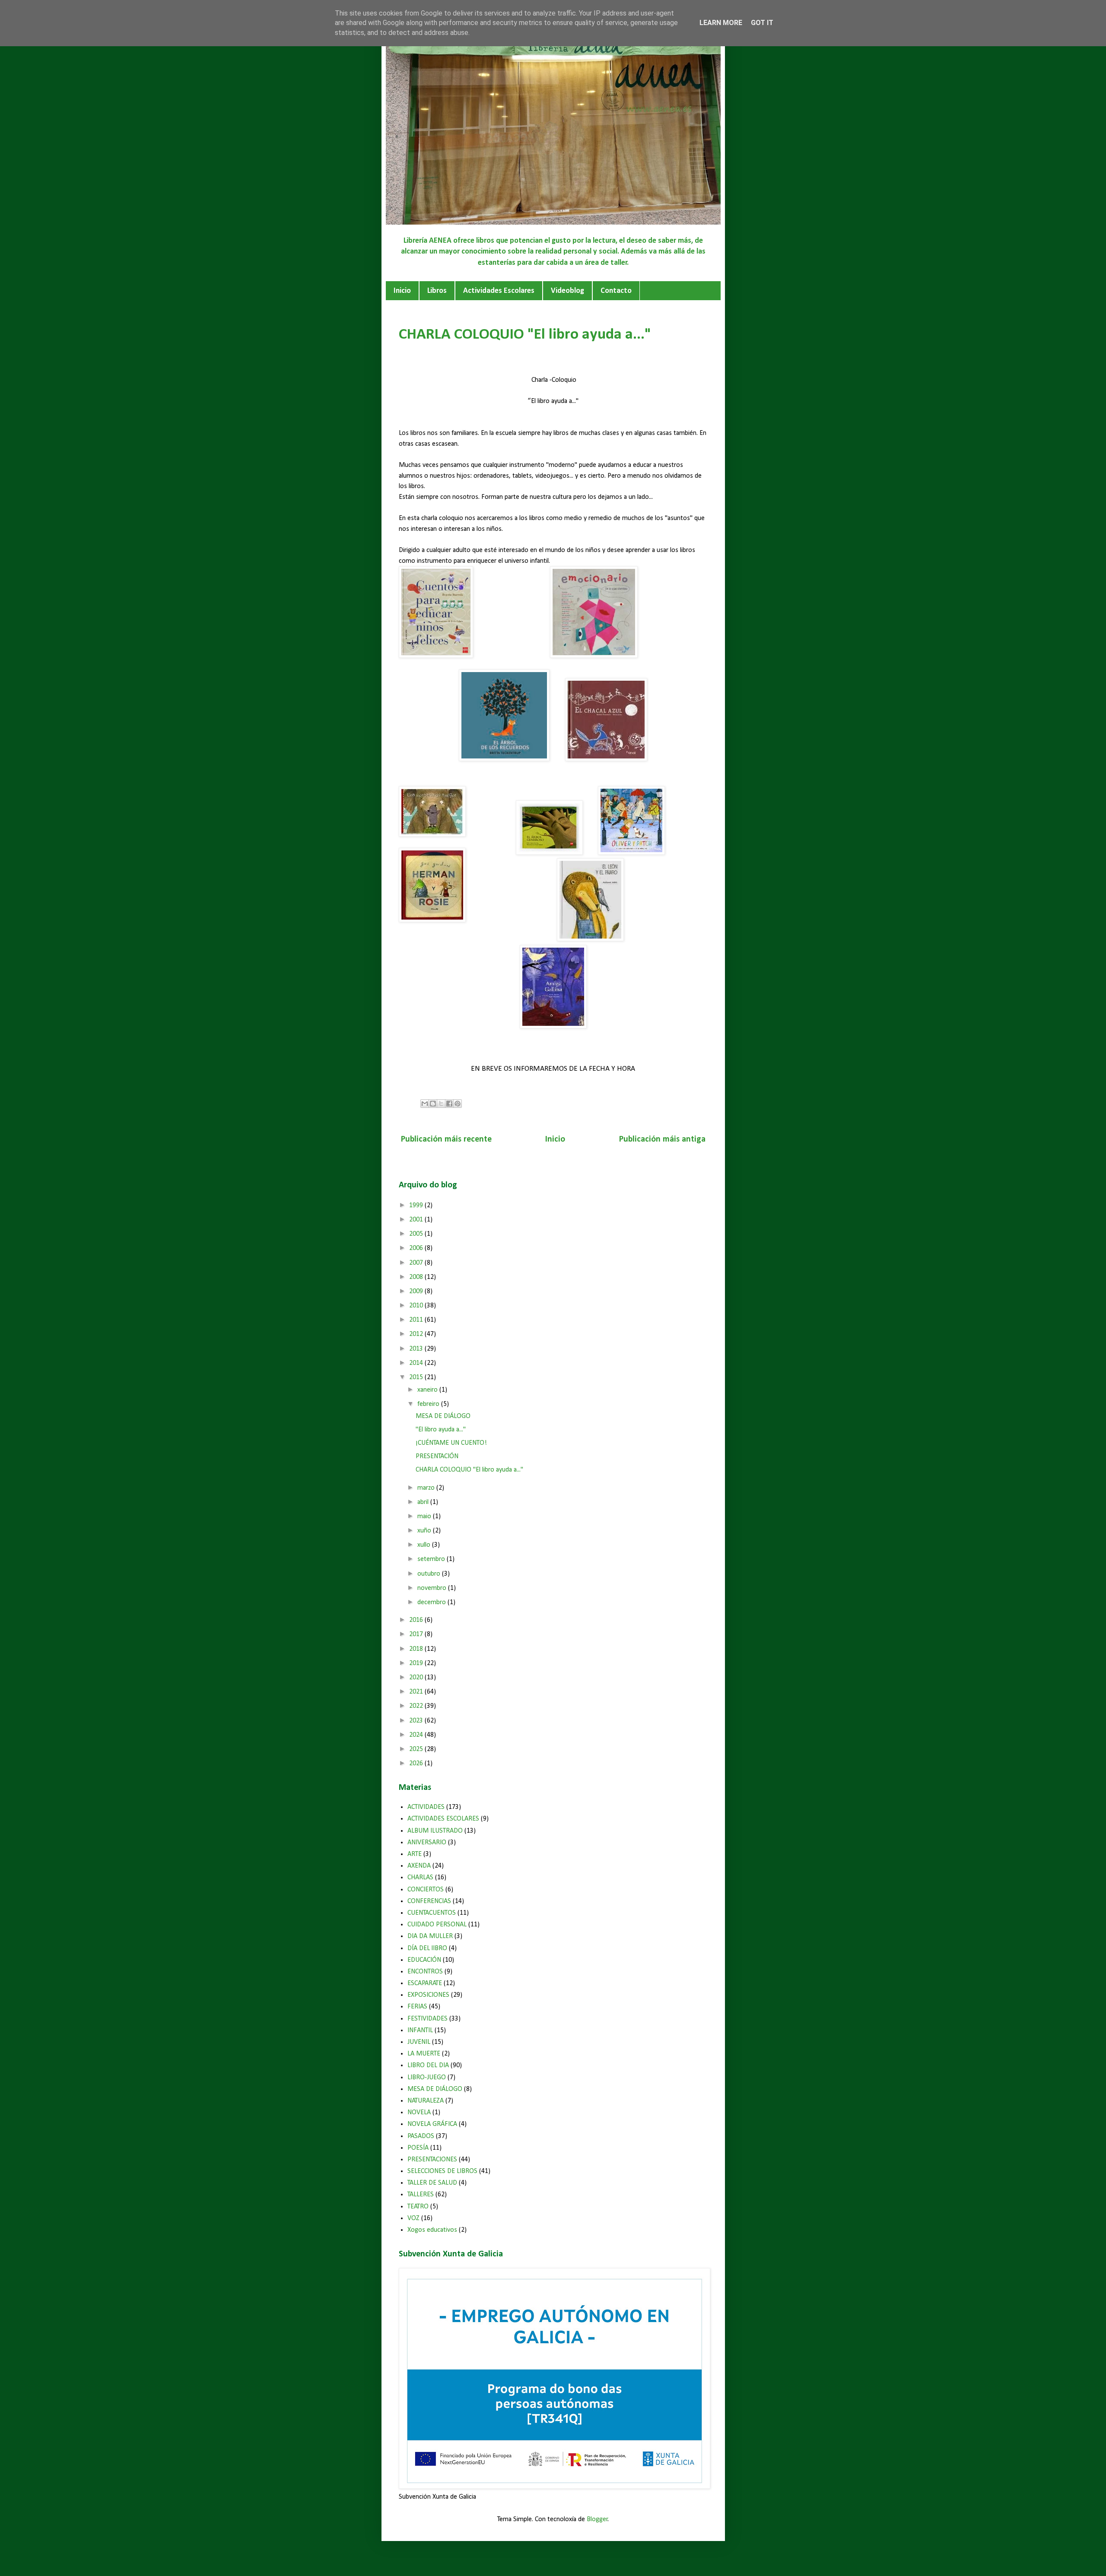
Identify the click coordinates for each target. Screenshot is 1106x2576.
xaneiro (428, 1390)
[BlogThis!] (433, 1104)
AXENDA (419, 1866)
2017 (417, 1634)
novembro (433, 1588)
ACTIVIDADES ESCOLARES (443, 1819)
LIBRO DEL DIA (428, 2065)
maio (425, 1516)
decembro (432, 1602)
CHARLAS (420, 1878)
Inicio (402, 291)
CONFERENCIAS (429, 1901)
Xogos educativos (432, 2230)
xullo (425, 1545)
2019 (417, 1663)
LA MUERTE (424, 2054)
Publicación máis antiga (662, 1139)
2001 (417, 1220)
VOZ (413, 2218)
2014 (417, 1363)
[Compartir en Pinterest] (458, 1104)
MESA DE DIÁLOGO (443, 1416)
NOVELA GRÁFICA (432, 2124)
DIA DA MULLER (430, 1936)
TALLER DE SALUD (432, 2183)
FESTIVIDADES (427, 2019)
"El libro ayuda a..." (441, 1430)
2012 (417, 1334)
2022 (417, 1706)
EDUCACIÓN (424, 1960)
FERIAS (417, 2007)
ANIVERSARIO (427, 1843)
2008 (417, 1277)
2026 (417, 1764)
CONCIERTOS (426, 1890)
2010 (417, 1306)
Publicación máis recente (446, 1139)
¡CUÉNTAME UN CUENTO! (451, 1443)
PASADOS (421, 2136)
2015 (417, 1377)
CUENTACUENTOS (432, 1913)
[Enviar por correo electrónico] (425, 1104)
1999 (417, 1206)
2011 (417, 1320)
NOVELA (419, 2113)
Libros (437, 291)
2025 (417, 1749)
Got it (762, 23)
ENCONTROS (425, 1972)
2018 (417, 1649)
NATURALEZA (426, 2101)
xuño (425, 1531)
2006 (417, 1248)
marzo (427, 1488)
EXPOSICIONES (428, 1995)
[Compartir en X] (441, 1104)
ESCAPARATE (425, 1983)
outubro (430, 1574)
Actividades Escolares (499, 291)
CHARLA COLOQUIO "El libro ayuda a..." (469, 1470)
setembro (432, 1559)
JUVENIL (419, 2042)
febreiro (429, 1404)
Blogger (597, 2519)
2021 (417, 1692)
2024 (417, 1735)
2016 (417, 1620)
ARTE (415, 1854)
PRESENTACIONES (432, 2160)
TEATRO (418, 2207)
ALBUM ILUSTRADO (435, 1831)
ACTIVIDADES (426, 1807)
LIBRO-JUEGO (427, 2078)
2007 (417, 1263)
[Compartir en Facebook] (449, 1104)
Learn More (721, 23)
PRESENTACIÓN (437, 1456)
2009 (417, 1291)
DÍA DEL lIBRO (427, 1948)
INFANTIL (420, 2030)
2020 (417, 1678)
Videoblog (567, 291)
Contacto (616, 291)
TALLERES (421, 2195)
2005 (417, 1234)
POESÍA (418, 2148)
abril (424, 1502)
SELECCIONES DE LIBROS (442, 2171)
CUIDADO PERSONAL (437, 1925)
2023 (417, 1721)
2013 (417, 1349)
